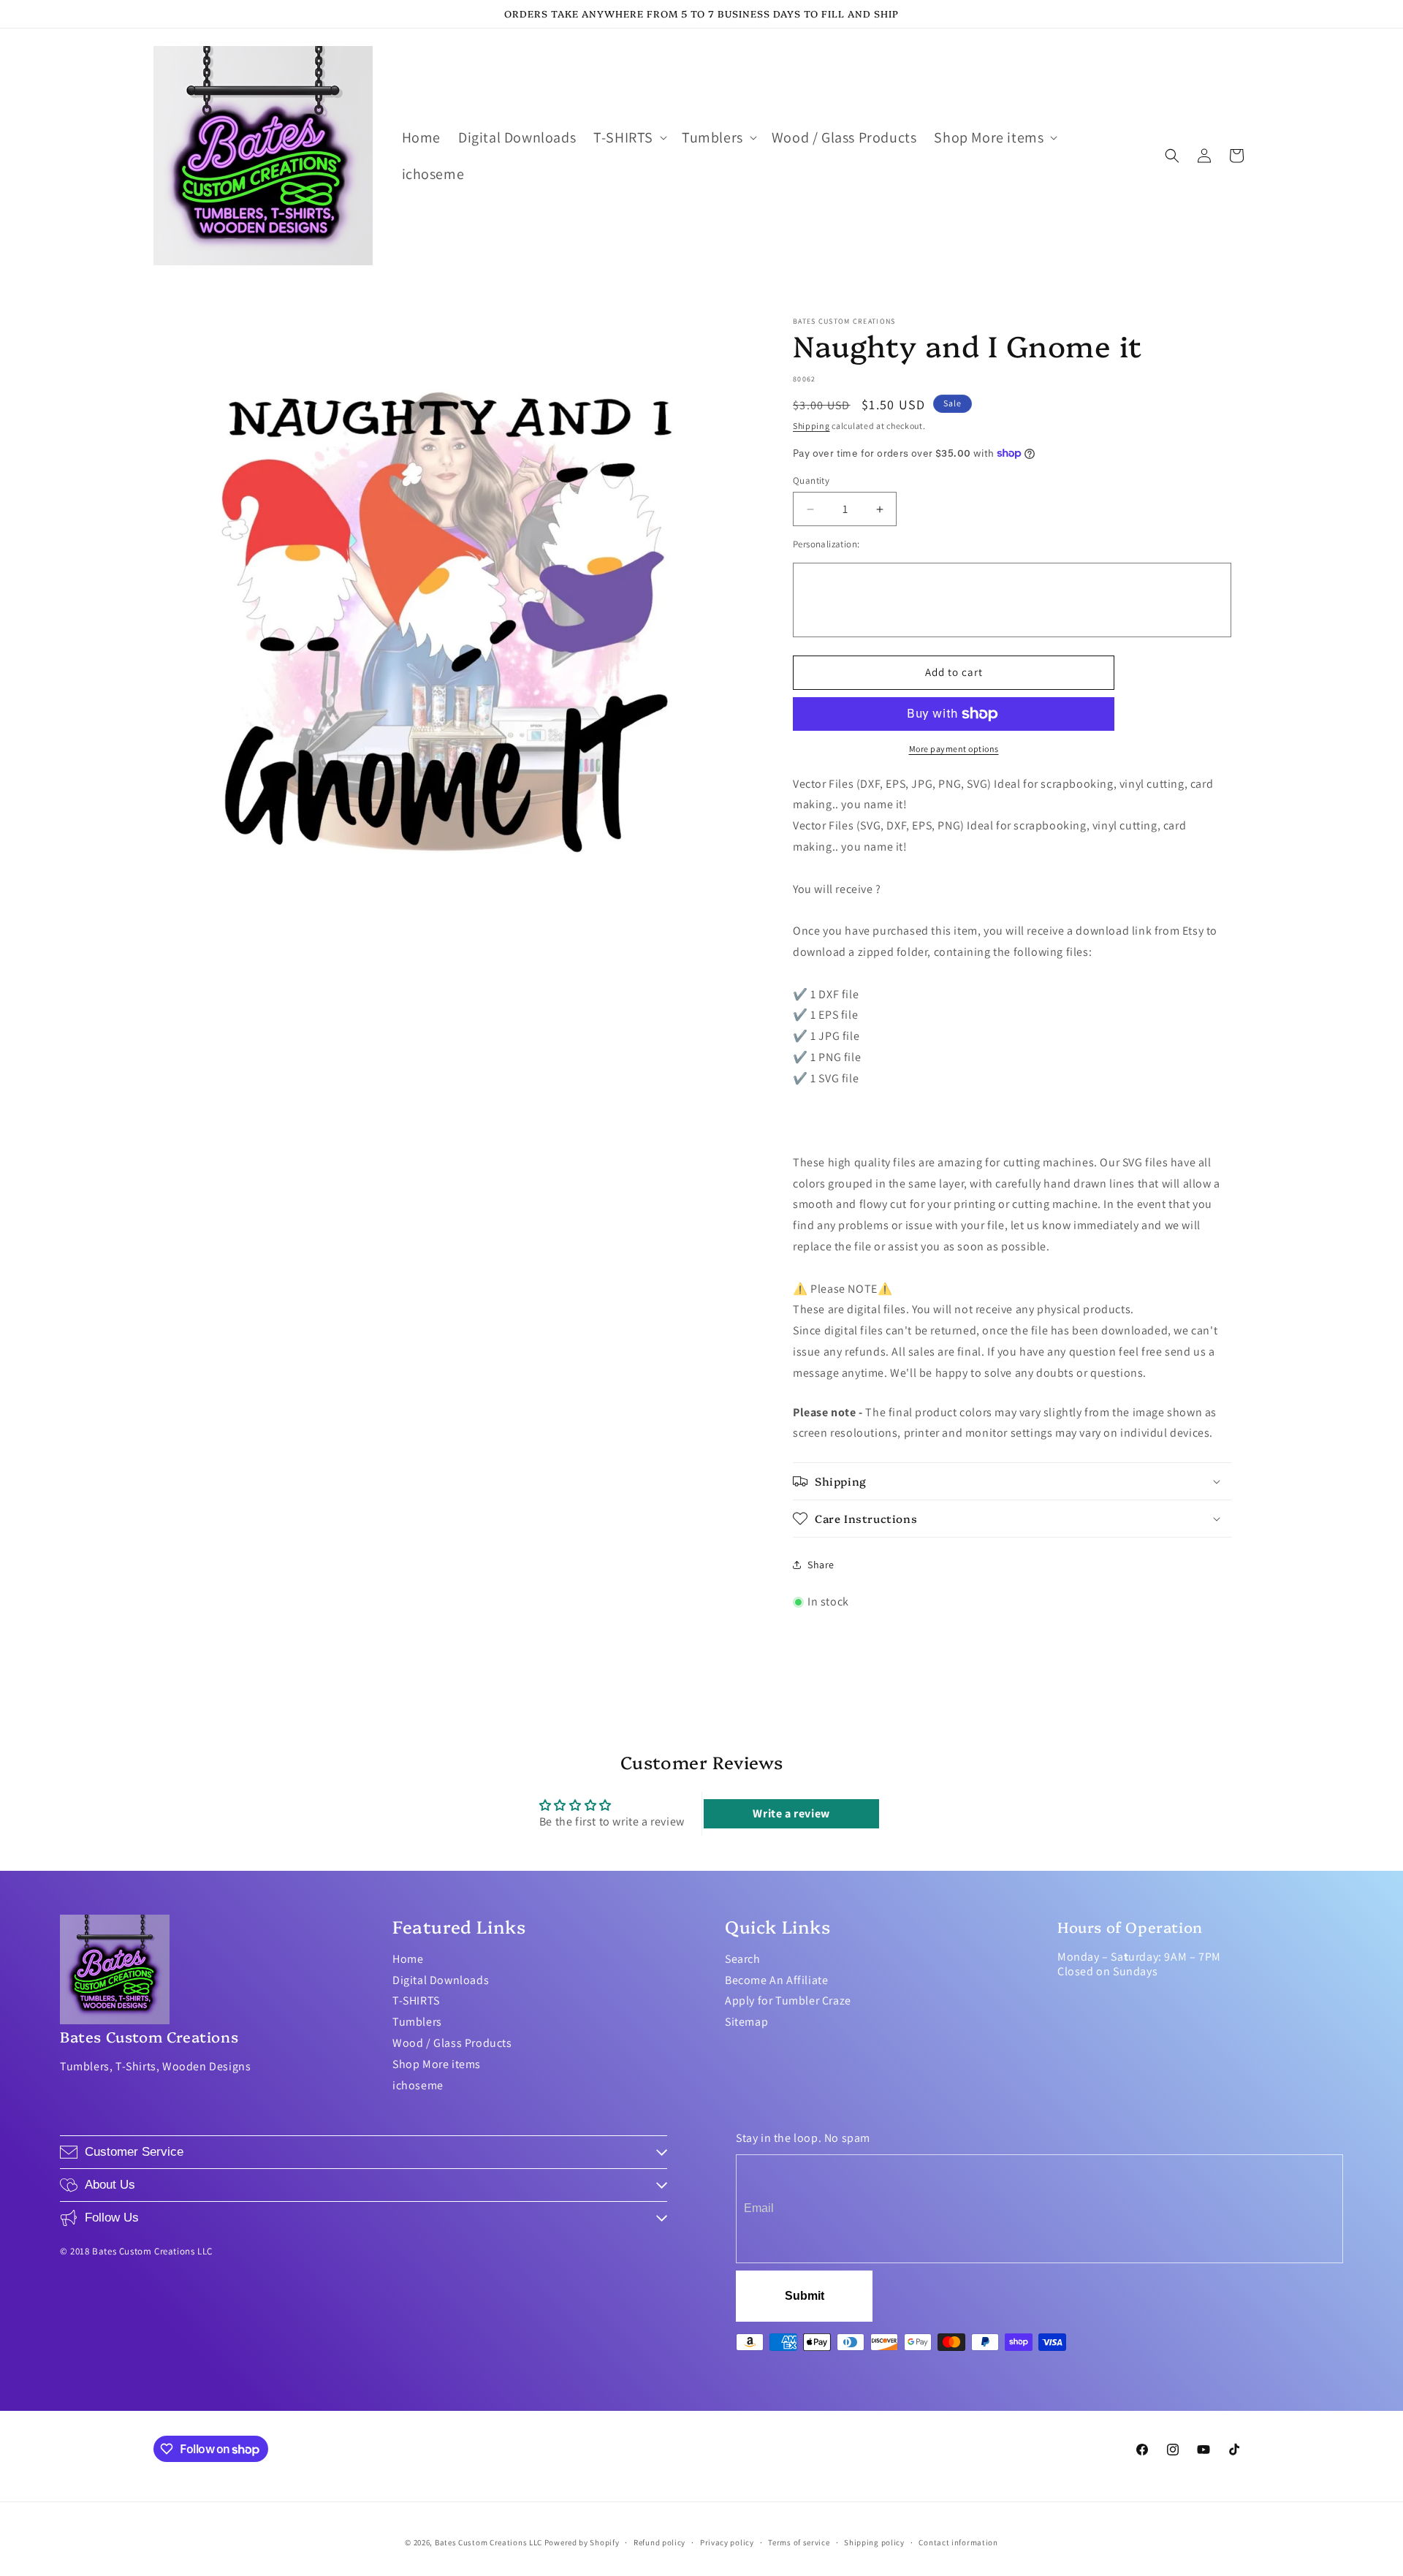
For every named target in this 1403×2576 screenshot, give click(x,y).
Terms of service (799, 2542)
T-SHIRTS (416, 2001)
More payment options (954, 749)
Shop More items (437, 2064)
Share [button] (821, 1565)
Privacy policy (727, 2542)
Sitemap (746, 2022)
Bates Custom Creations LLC (490, 2542)
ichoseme (418, 2085)
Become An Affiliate (776, 1980)
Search (743, 1959)
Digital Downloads (441, 1980)
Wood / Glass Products (452, 2043)
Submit (805, 2296)
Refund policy (659, 2542)
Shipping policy (874, 2542)
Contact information (958, 2542)
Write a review (791, 1813)
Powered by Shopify (582, 2542)
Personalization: (826, 544)
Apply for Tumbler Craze (788, 2001)
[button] (629, 137)
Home (408, 1959)
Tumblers (417, 2022)
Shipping (811, 426)
